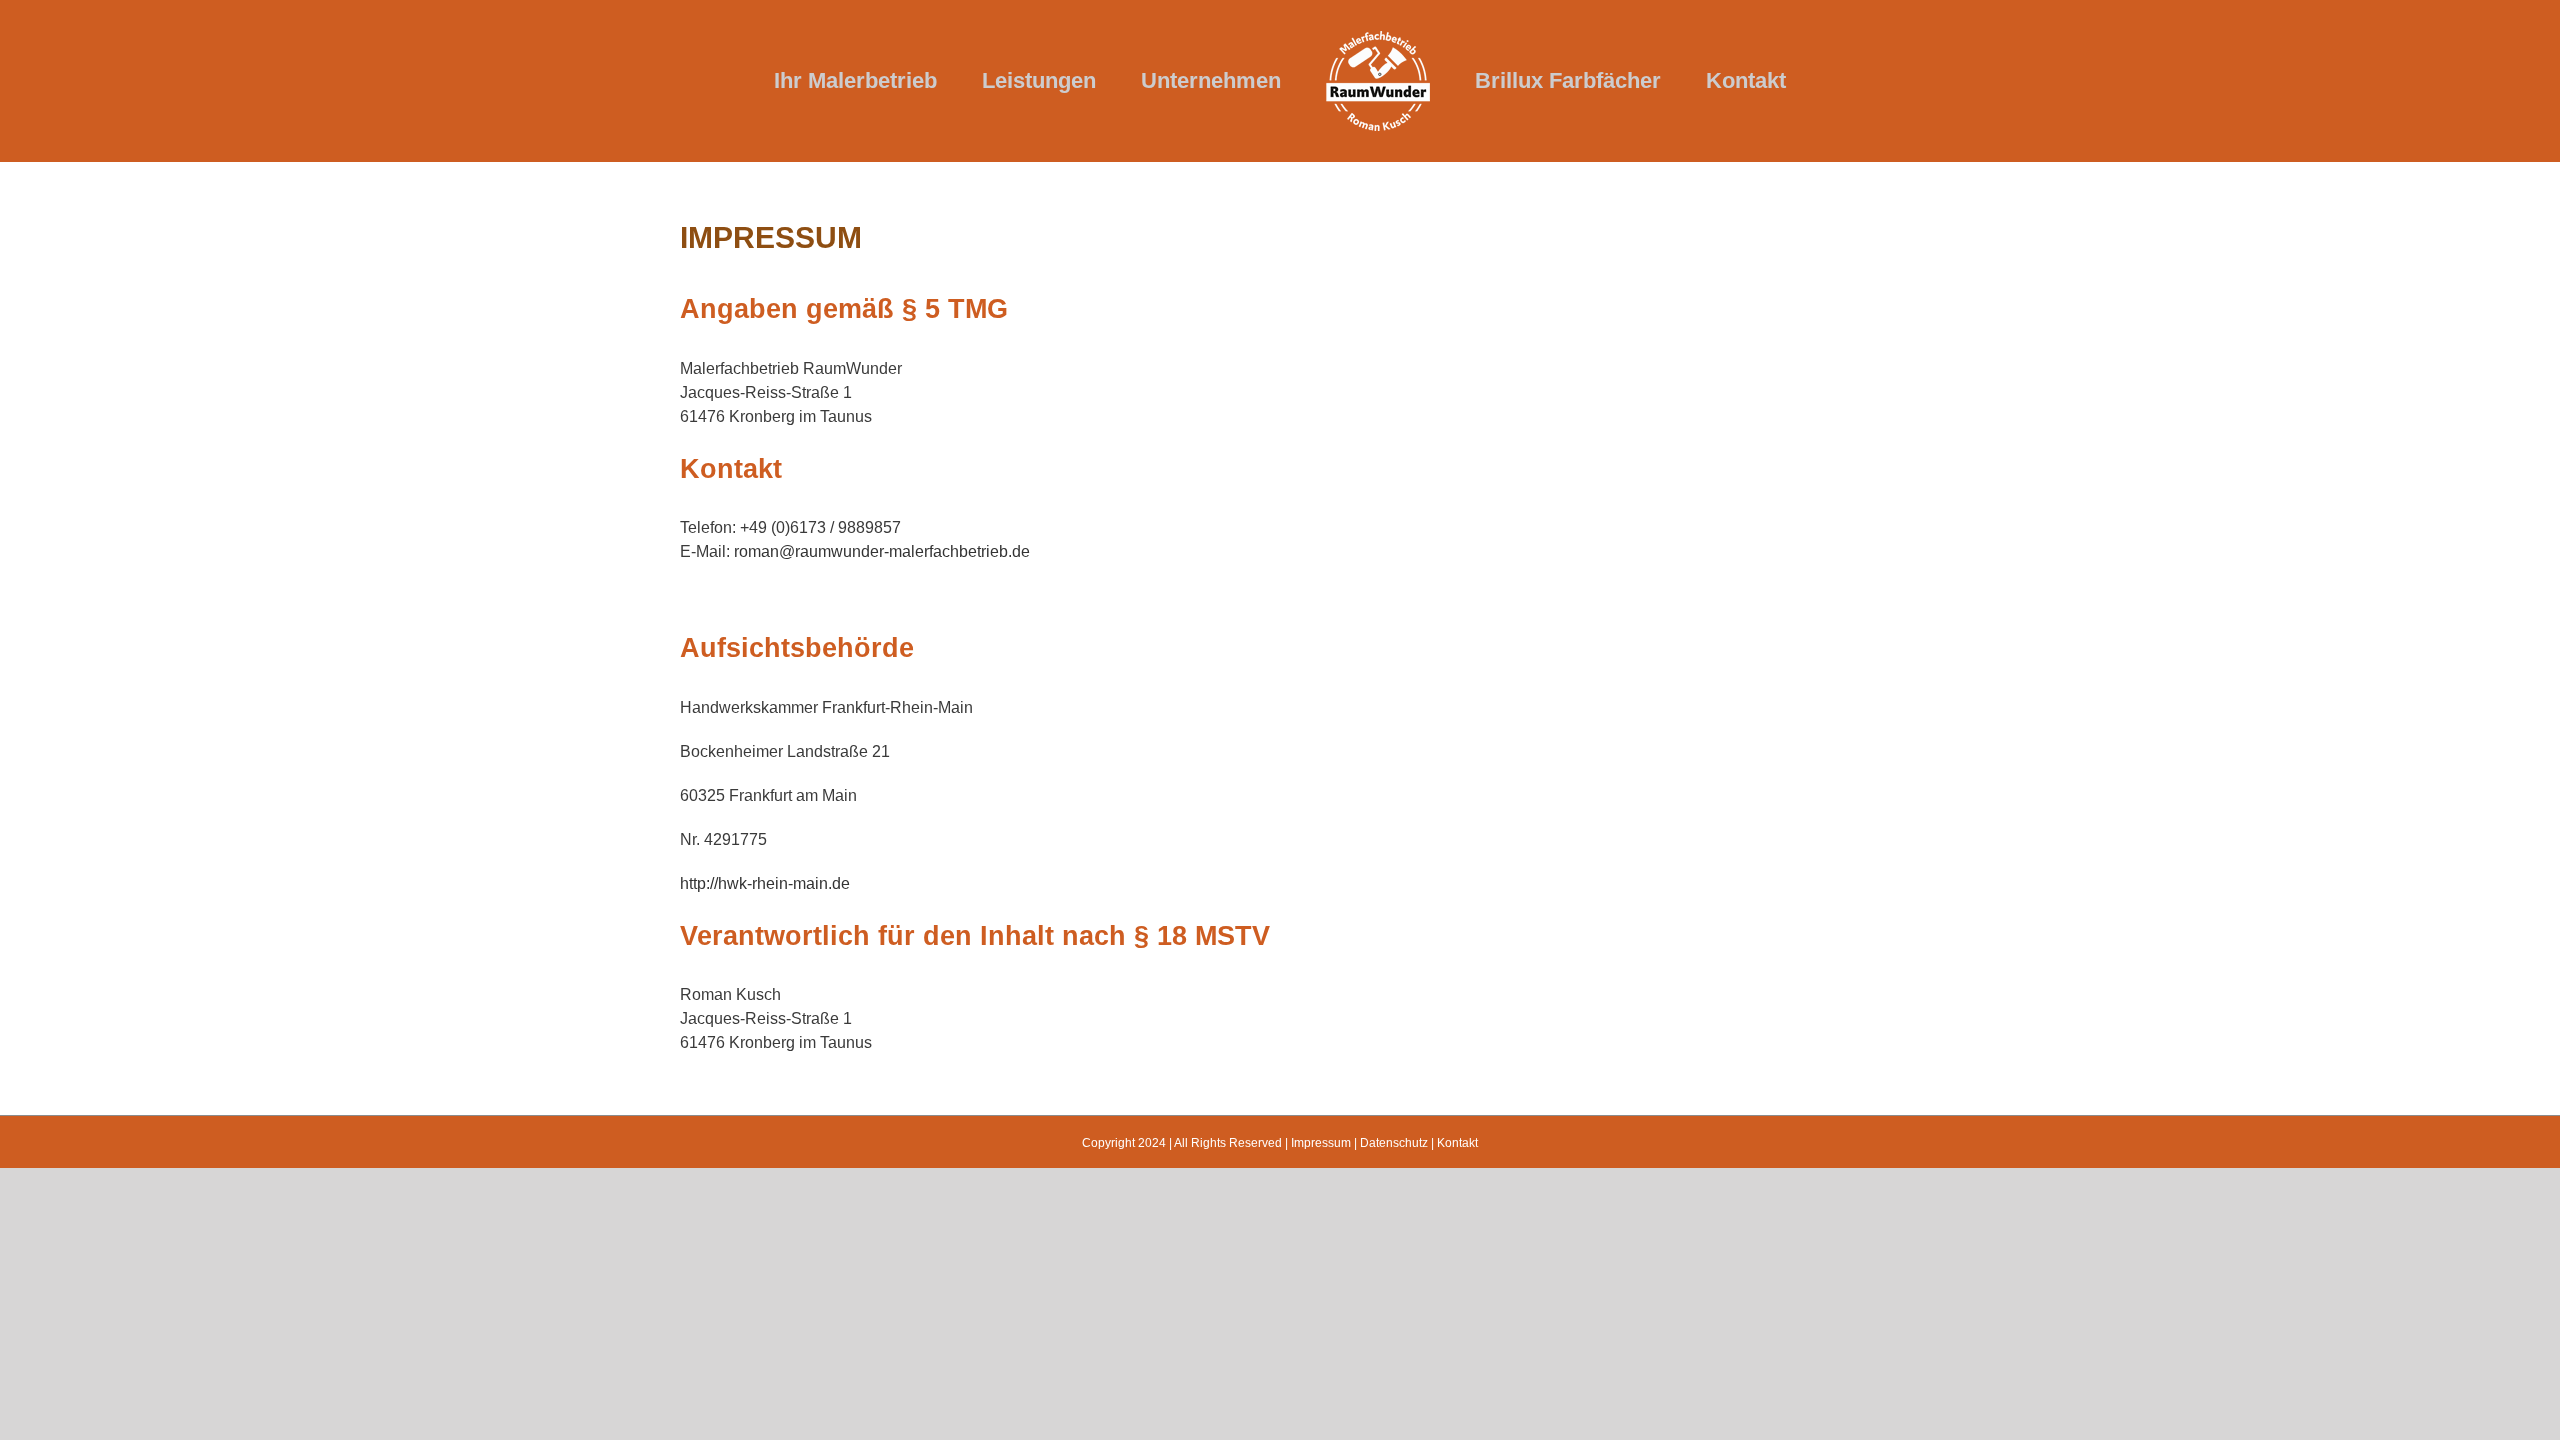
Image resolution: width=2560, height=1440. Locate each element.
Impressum (1321, 1143)
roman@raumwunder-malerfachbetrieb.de (882, 551)
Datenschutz (1394, 1143)
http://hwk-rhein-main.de (765, 883)
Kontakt (1457, 1143)
